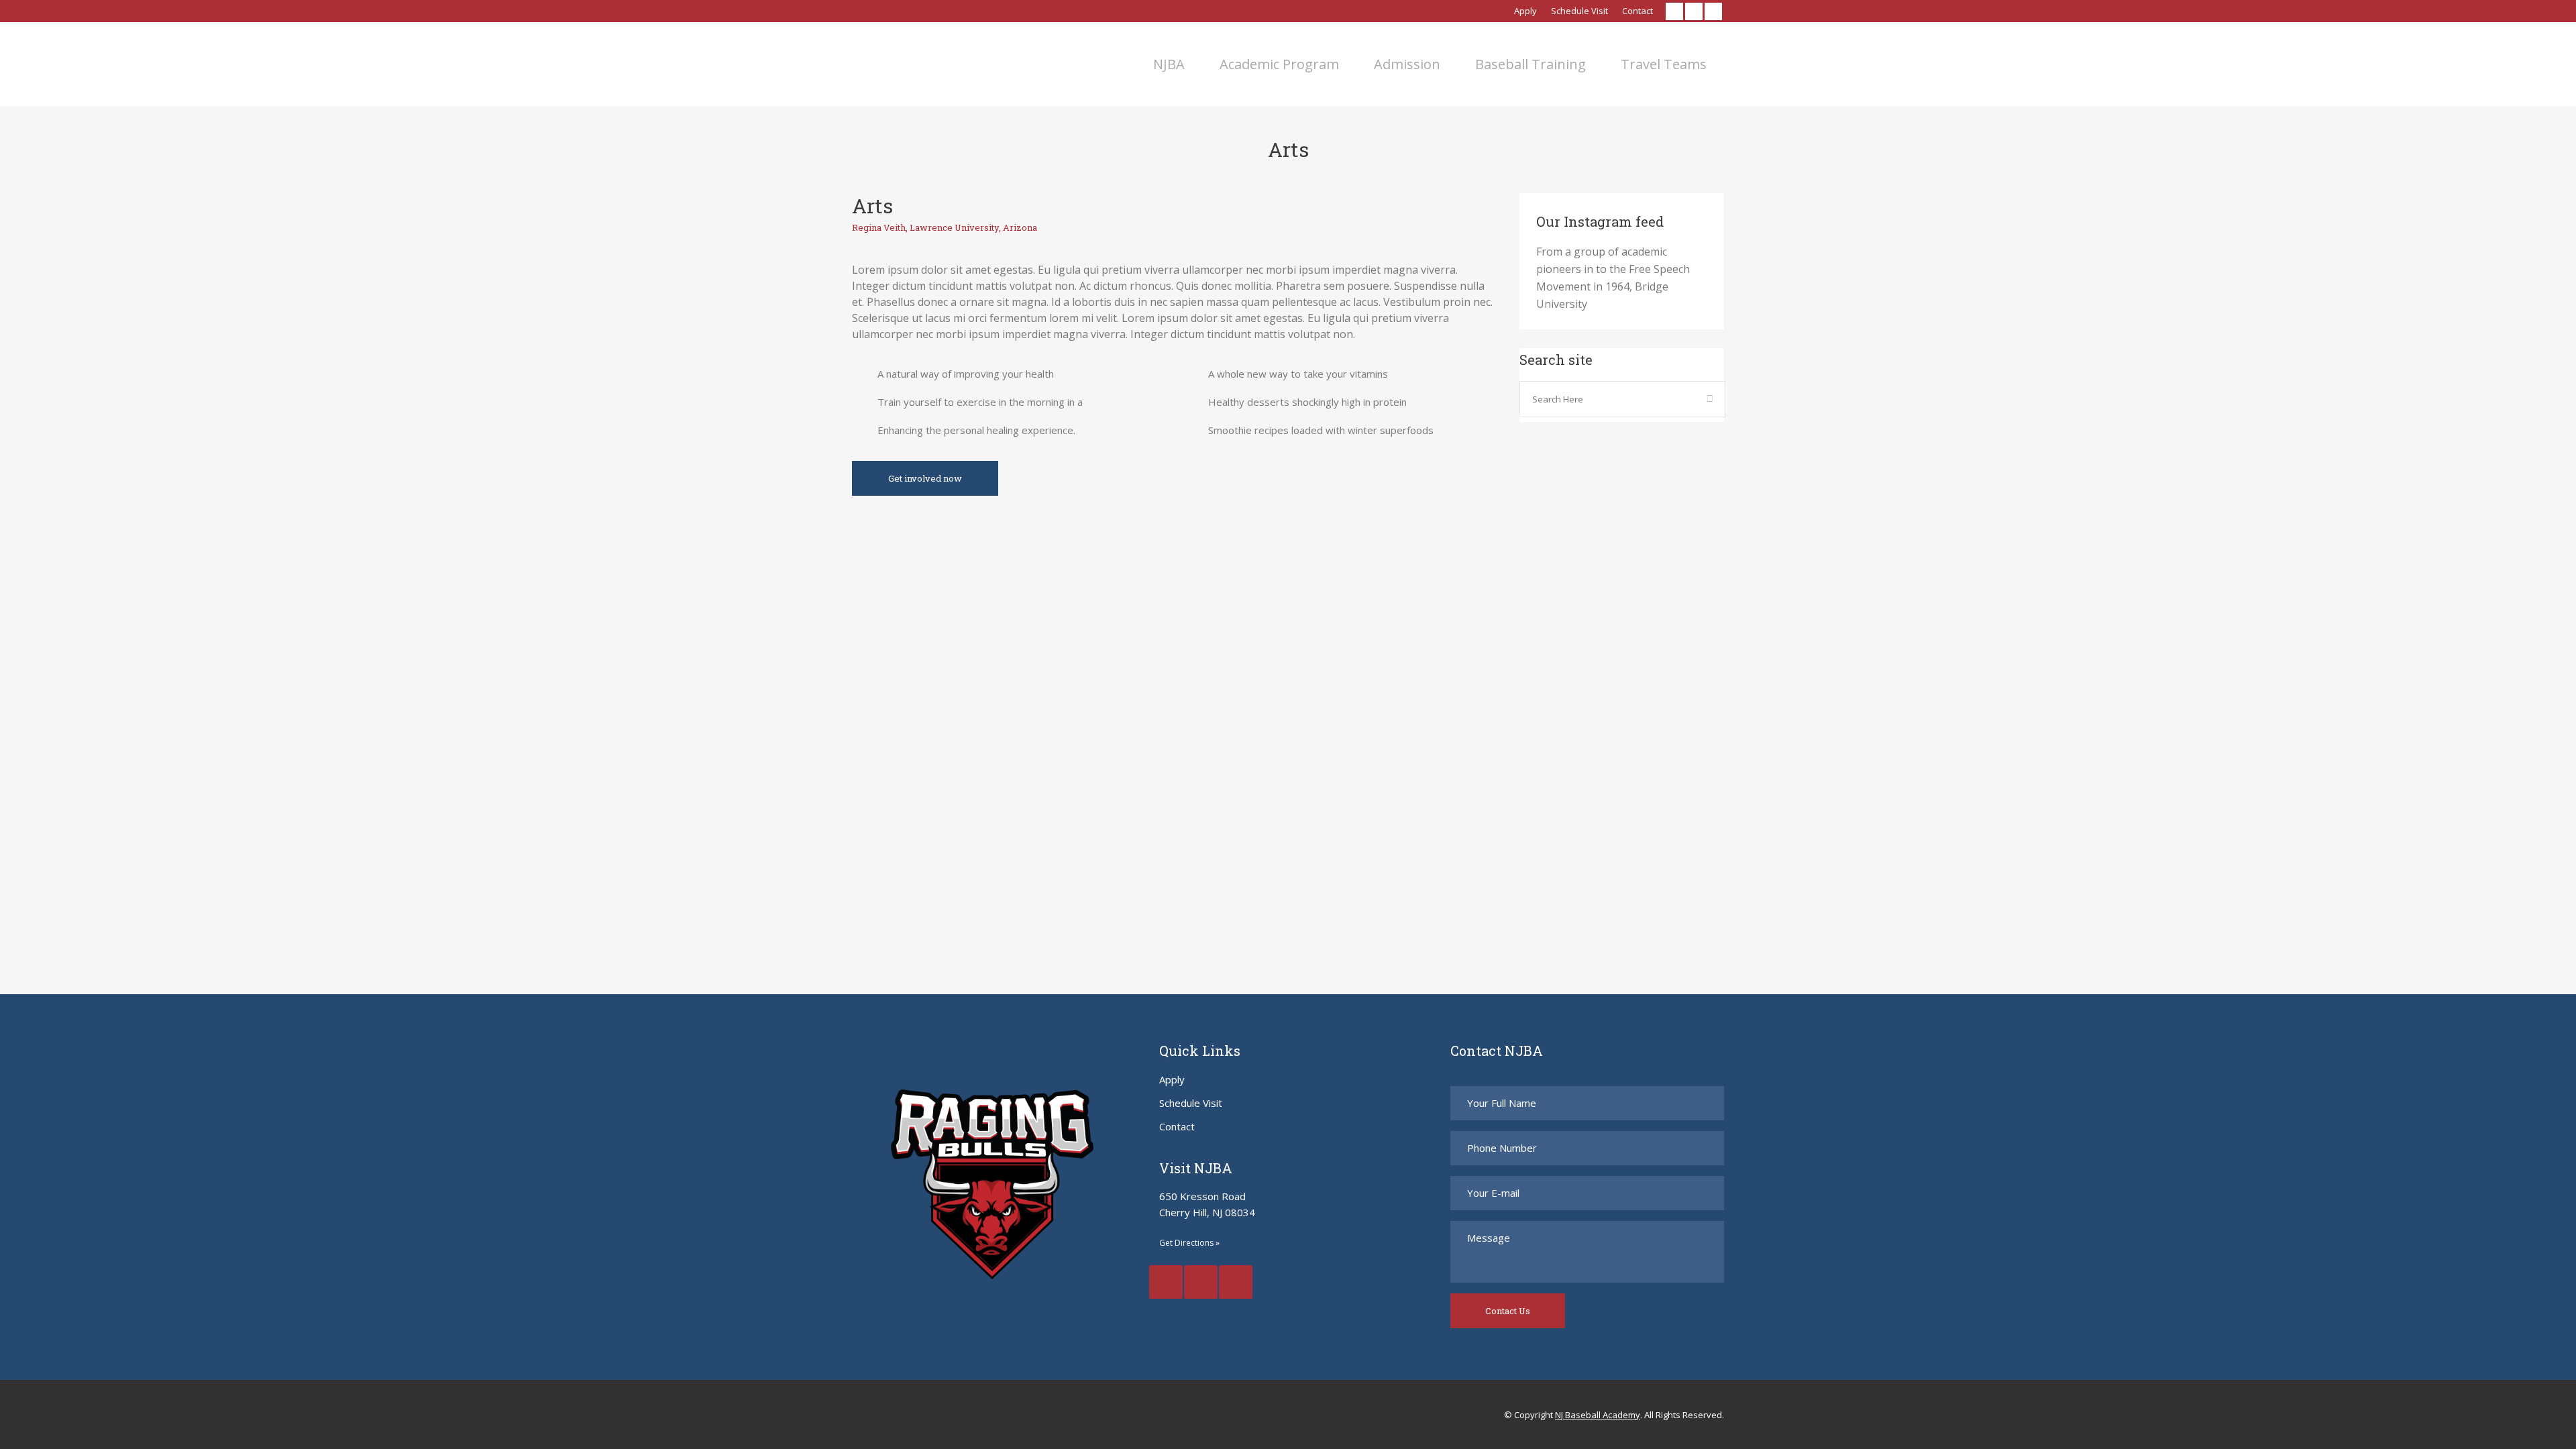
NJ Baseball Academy (1598, 1415)
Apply (1525, 11)
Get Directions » (1189, 1243)
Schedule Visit (1579, 11)
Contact (1638, 11)
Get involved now (925, 478)
